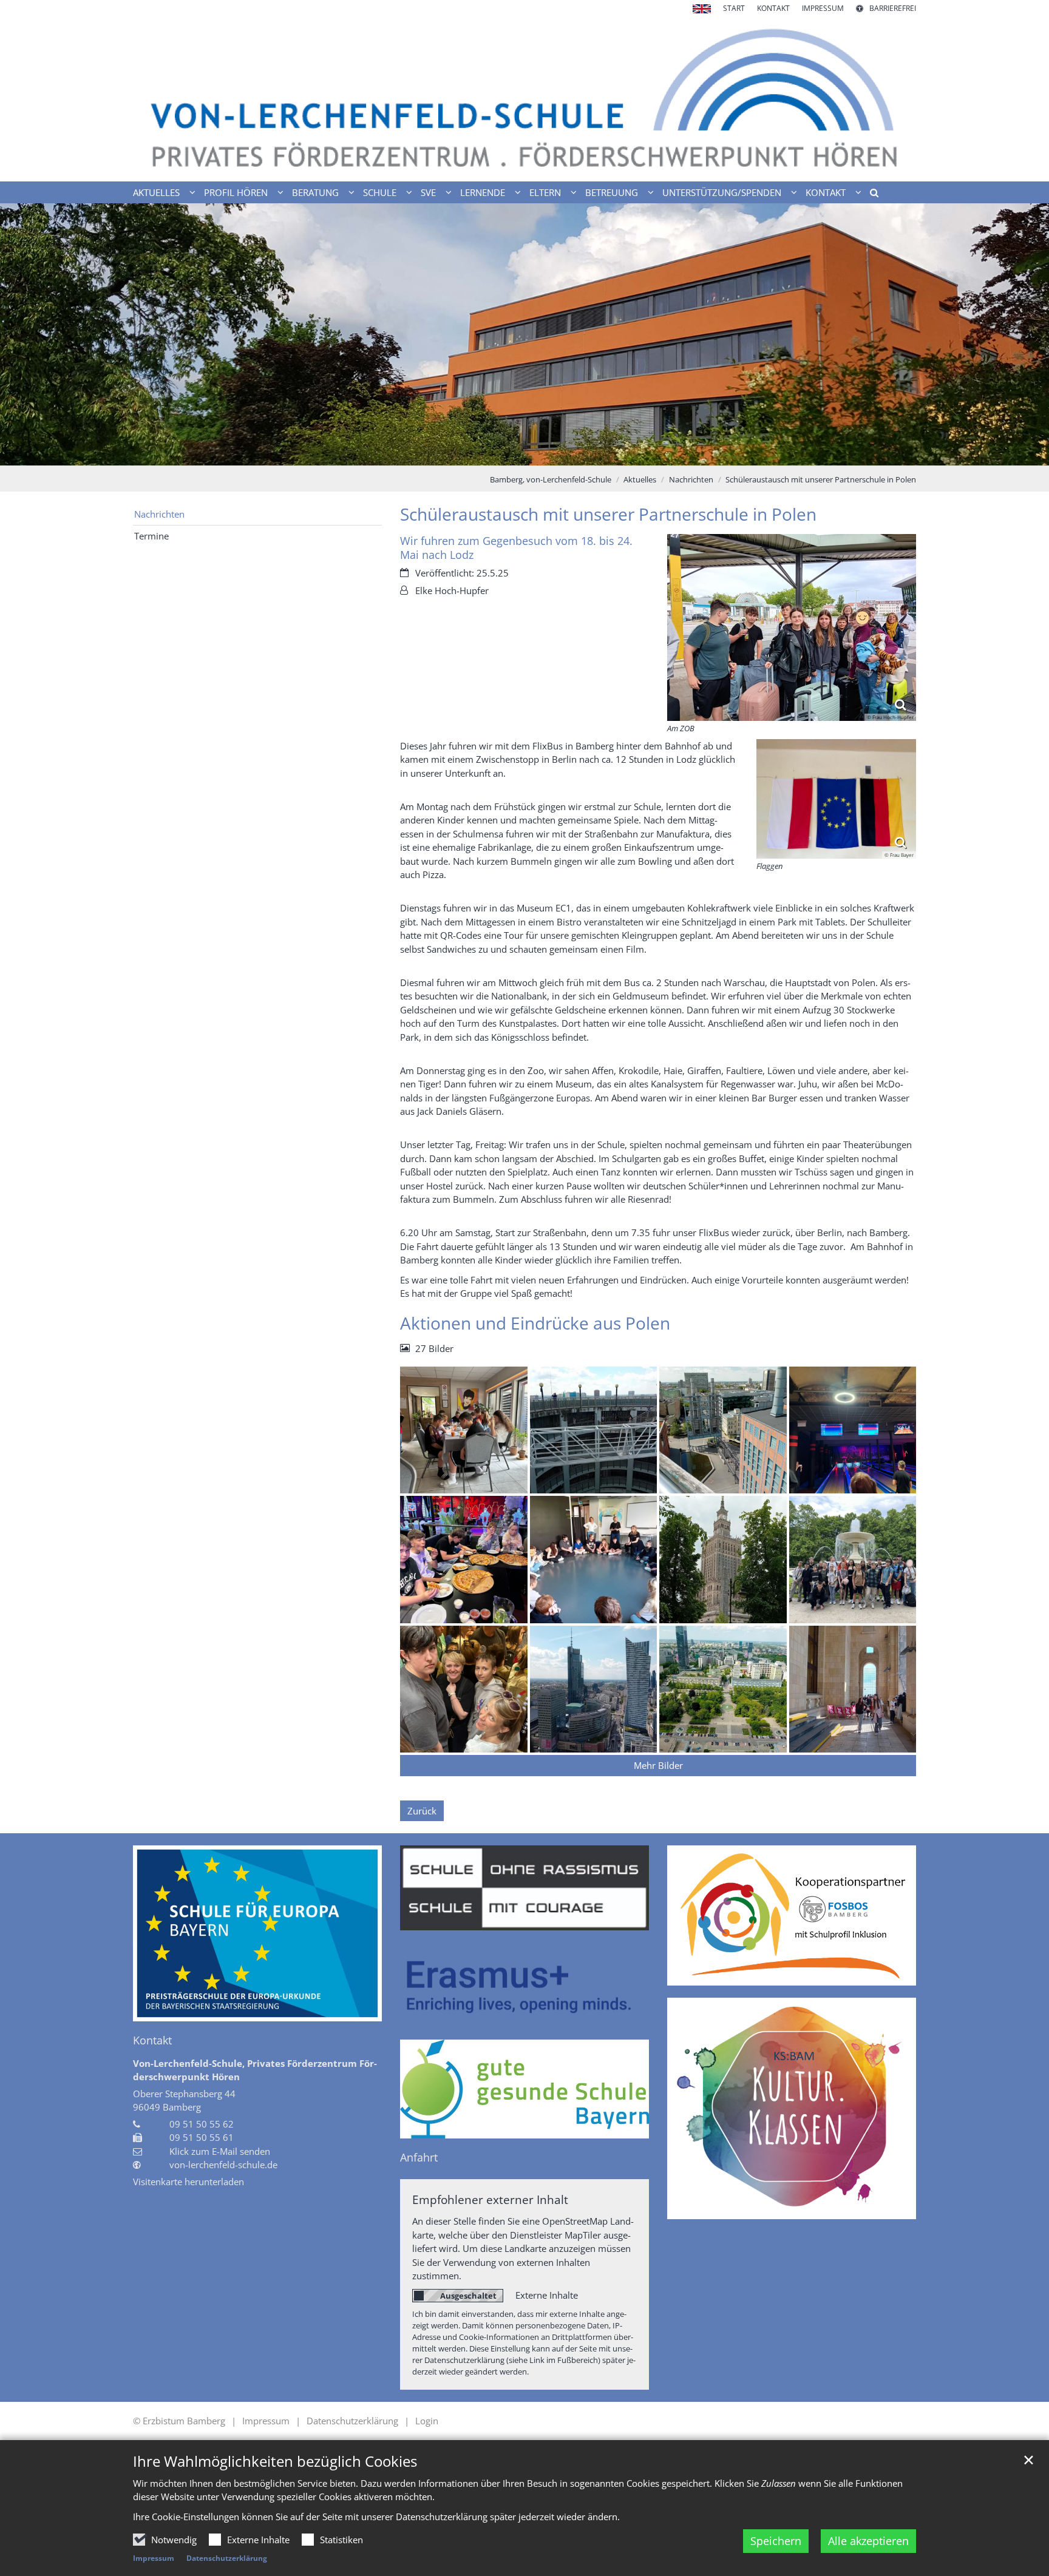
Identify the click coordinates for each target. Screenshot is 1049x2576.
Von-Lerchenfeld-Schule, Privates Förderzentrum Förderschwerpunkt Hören (255, 2070)
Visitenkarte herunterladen (188, 2182)
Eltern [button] (545, 192)
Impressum (154, 2558)
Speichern (776, 2541)
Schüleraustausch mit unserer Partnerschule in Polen (821, 479)
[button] (870, 195)
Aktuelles (640, 479)
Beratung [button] (315, 192)
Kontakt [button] (826, 192)
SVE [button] (428, 192)
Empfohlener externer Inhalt (490, 2199)
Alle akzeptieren (868, 2541)
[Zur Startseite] (524, 98)
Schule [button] (380, 192)
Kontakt (152, 2040)
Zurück (422, 1811)
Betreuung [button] (612, 192)
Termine (151, 536)
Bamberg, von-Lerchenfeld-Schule (551, 479)
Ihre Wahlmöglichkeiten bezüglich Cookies (275, 2461)
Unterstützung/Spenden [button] (722, 192)
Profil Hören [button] (236, 192)
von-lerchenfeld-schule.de (223, 2165)
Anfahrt (419, 2158)
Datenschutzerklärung (227, 2558)
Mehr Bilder (658, 1765)
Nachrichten (691, 479)
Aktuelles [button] (156, 192)
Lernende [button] (483, 192)
